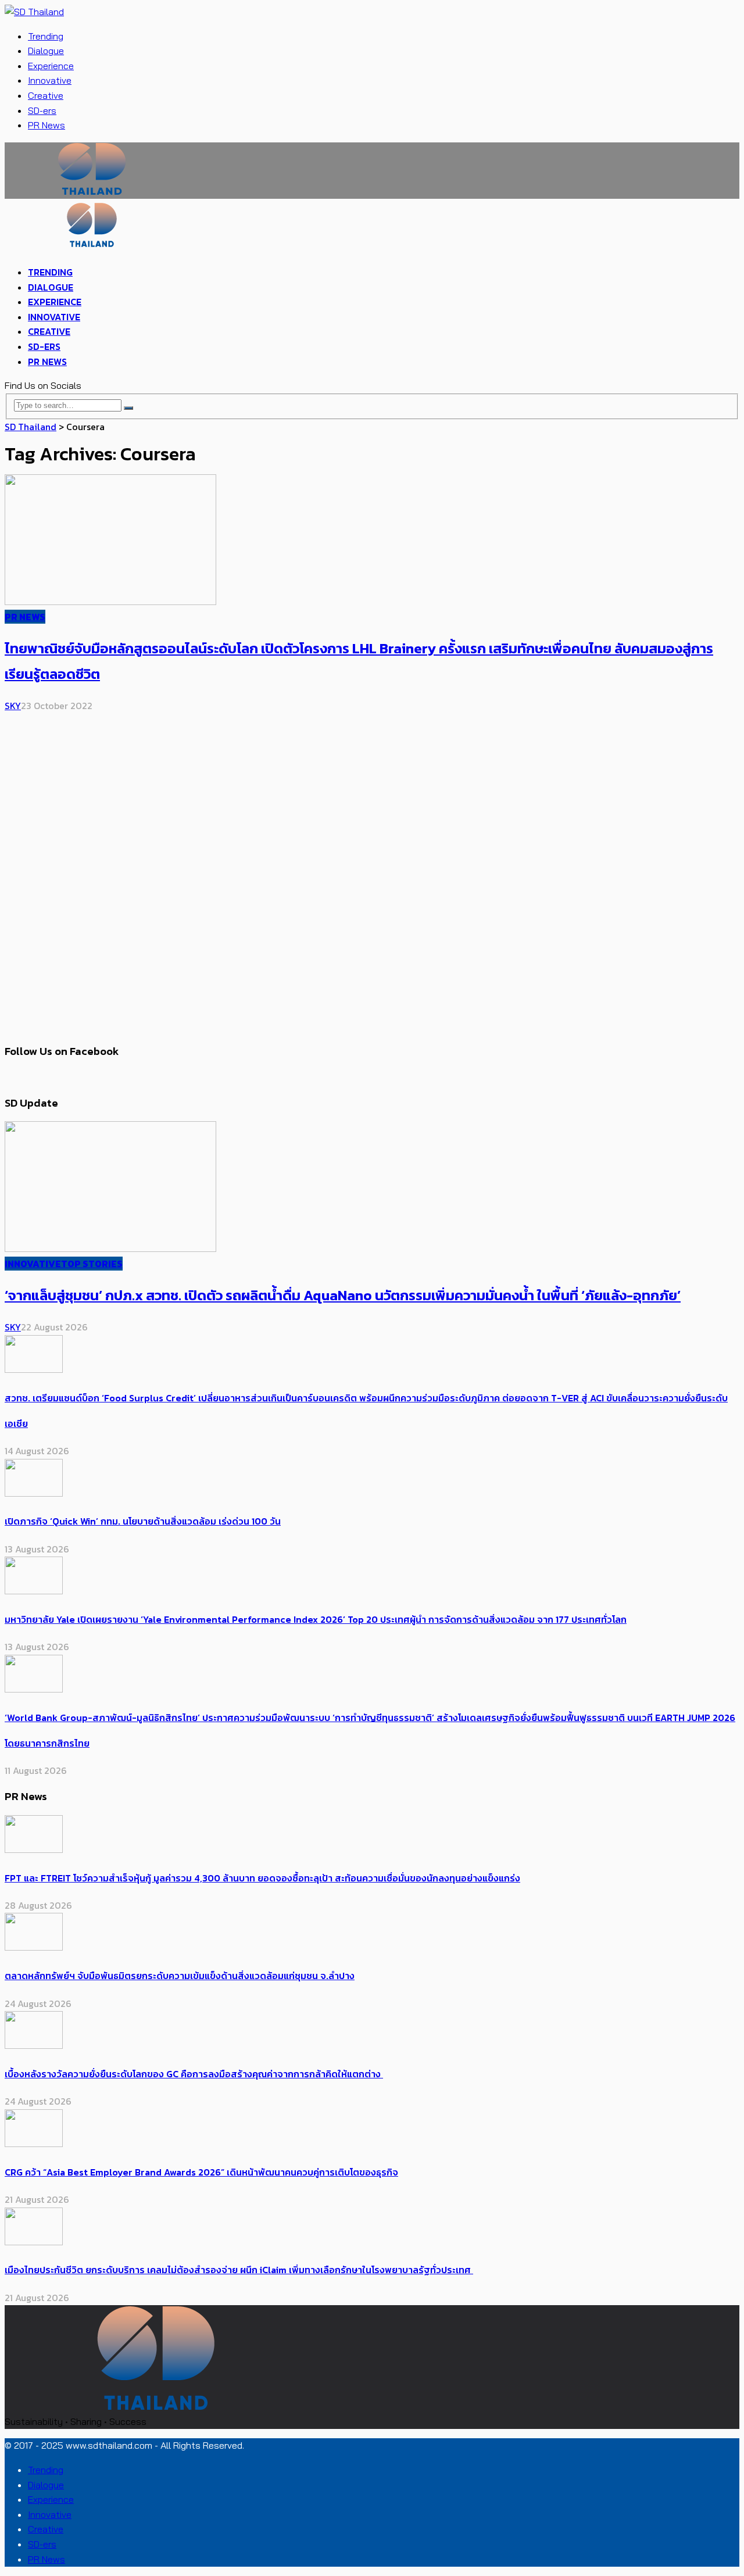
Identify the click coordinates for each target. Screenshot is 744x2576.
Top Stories (92, 1264)
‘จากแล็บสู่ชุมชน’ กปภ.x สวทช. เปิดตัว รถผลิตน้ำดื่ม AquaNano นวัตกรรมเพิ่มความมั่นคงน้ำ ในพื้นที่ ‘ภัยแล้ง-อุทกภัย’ (343, 1295)
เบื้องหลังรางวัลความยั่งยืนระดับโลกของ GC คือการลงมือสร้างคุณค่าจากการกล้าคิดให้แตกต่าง (194, 2074)
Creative (46, 95)
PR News (46, 125)
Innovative (50, 80)
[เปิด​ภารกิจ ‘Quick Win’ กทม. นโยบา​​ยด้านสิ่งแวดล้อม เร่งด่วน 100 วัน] (34, 1493)
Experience (51, 66)
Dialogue (46, 51)
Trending (46, 36)
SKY (13, 706)
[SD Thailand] (34, 12)
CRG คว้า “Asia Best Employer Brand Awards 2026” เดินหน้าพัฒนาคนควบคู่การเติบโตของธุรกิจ (201, 2172)
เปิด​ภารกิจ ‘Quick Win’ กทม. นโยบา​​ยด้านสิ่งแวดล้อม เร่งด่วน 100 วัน (143, 1521)
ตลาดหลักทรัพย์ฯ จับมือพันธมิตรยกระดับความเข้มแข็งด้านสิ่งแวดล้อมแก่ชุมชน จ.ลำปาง (180, 1976)
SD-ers (42, 110)
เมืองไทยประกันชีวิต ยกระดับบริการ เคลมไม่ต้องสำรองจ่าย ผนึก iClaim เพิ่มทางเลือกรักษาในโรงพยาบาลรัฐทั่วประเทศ (239, 2270)
